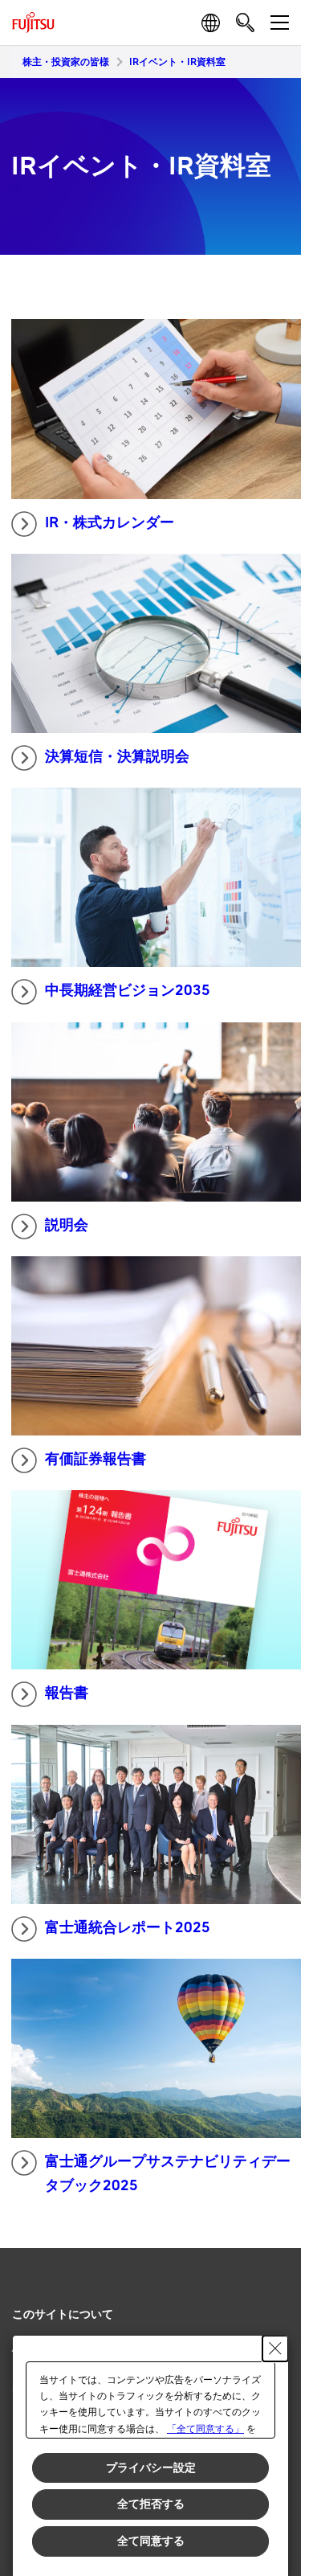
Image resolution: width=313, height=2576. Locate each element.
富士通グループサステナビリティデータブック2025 (168, 2174)
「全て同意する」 (205, 2429)
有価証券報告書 (96, 1459)
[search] (245, 22)
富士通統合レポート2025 (128, 1928)
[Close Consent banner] (275, 2349)
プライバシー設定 (151, 2467)
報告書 (67, 1693)
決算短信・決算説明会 (117, 757)
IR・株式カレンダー (110, 523)
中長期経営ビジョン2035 (128, 991)
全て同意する (151, 2541)
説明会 (67, 1225)
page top (273, 2300)
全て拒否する (151, 2504)
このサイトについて (63, 2314)
